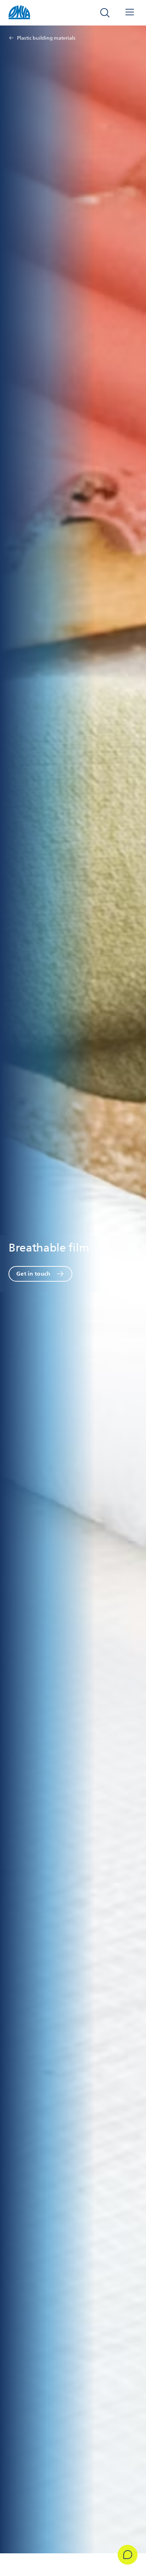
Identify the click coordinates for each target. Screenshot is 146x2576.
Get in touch (33, 1274)
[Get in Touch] (128, 2555)
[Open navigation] (130, 13)
